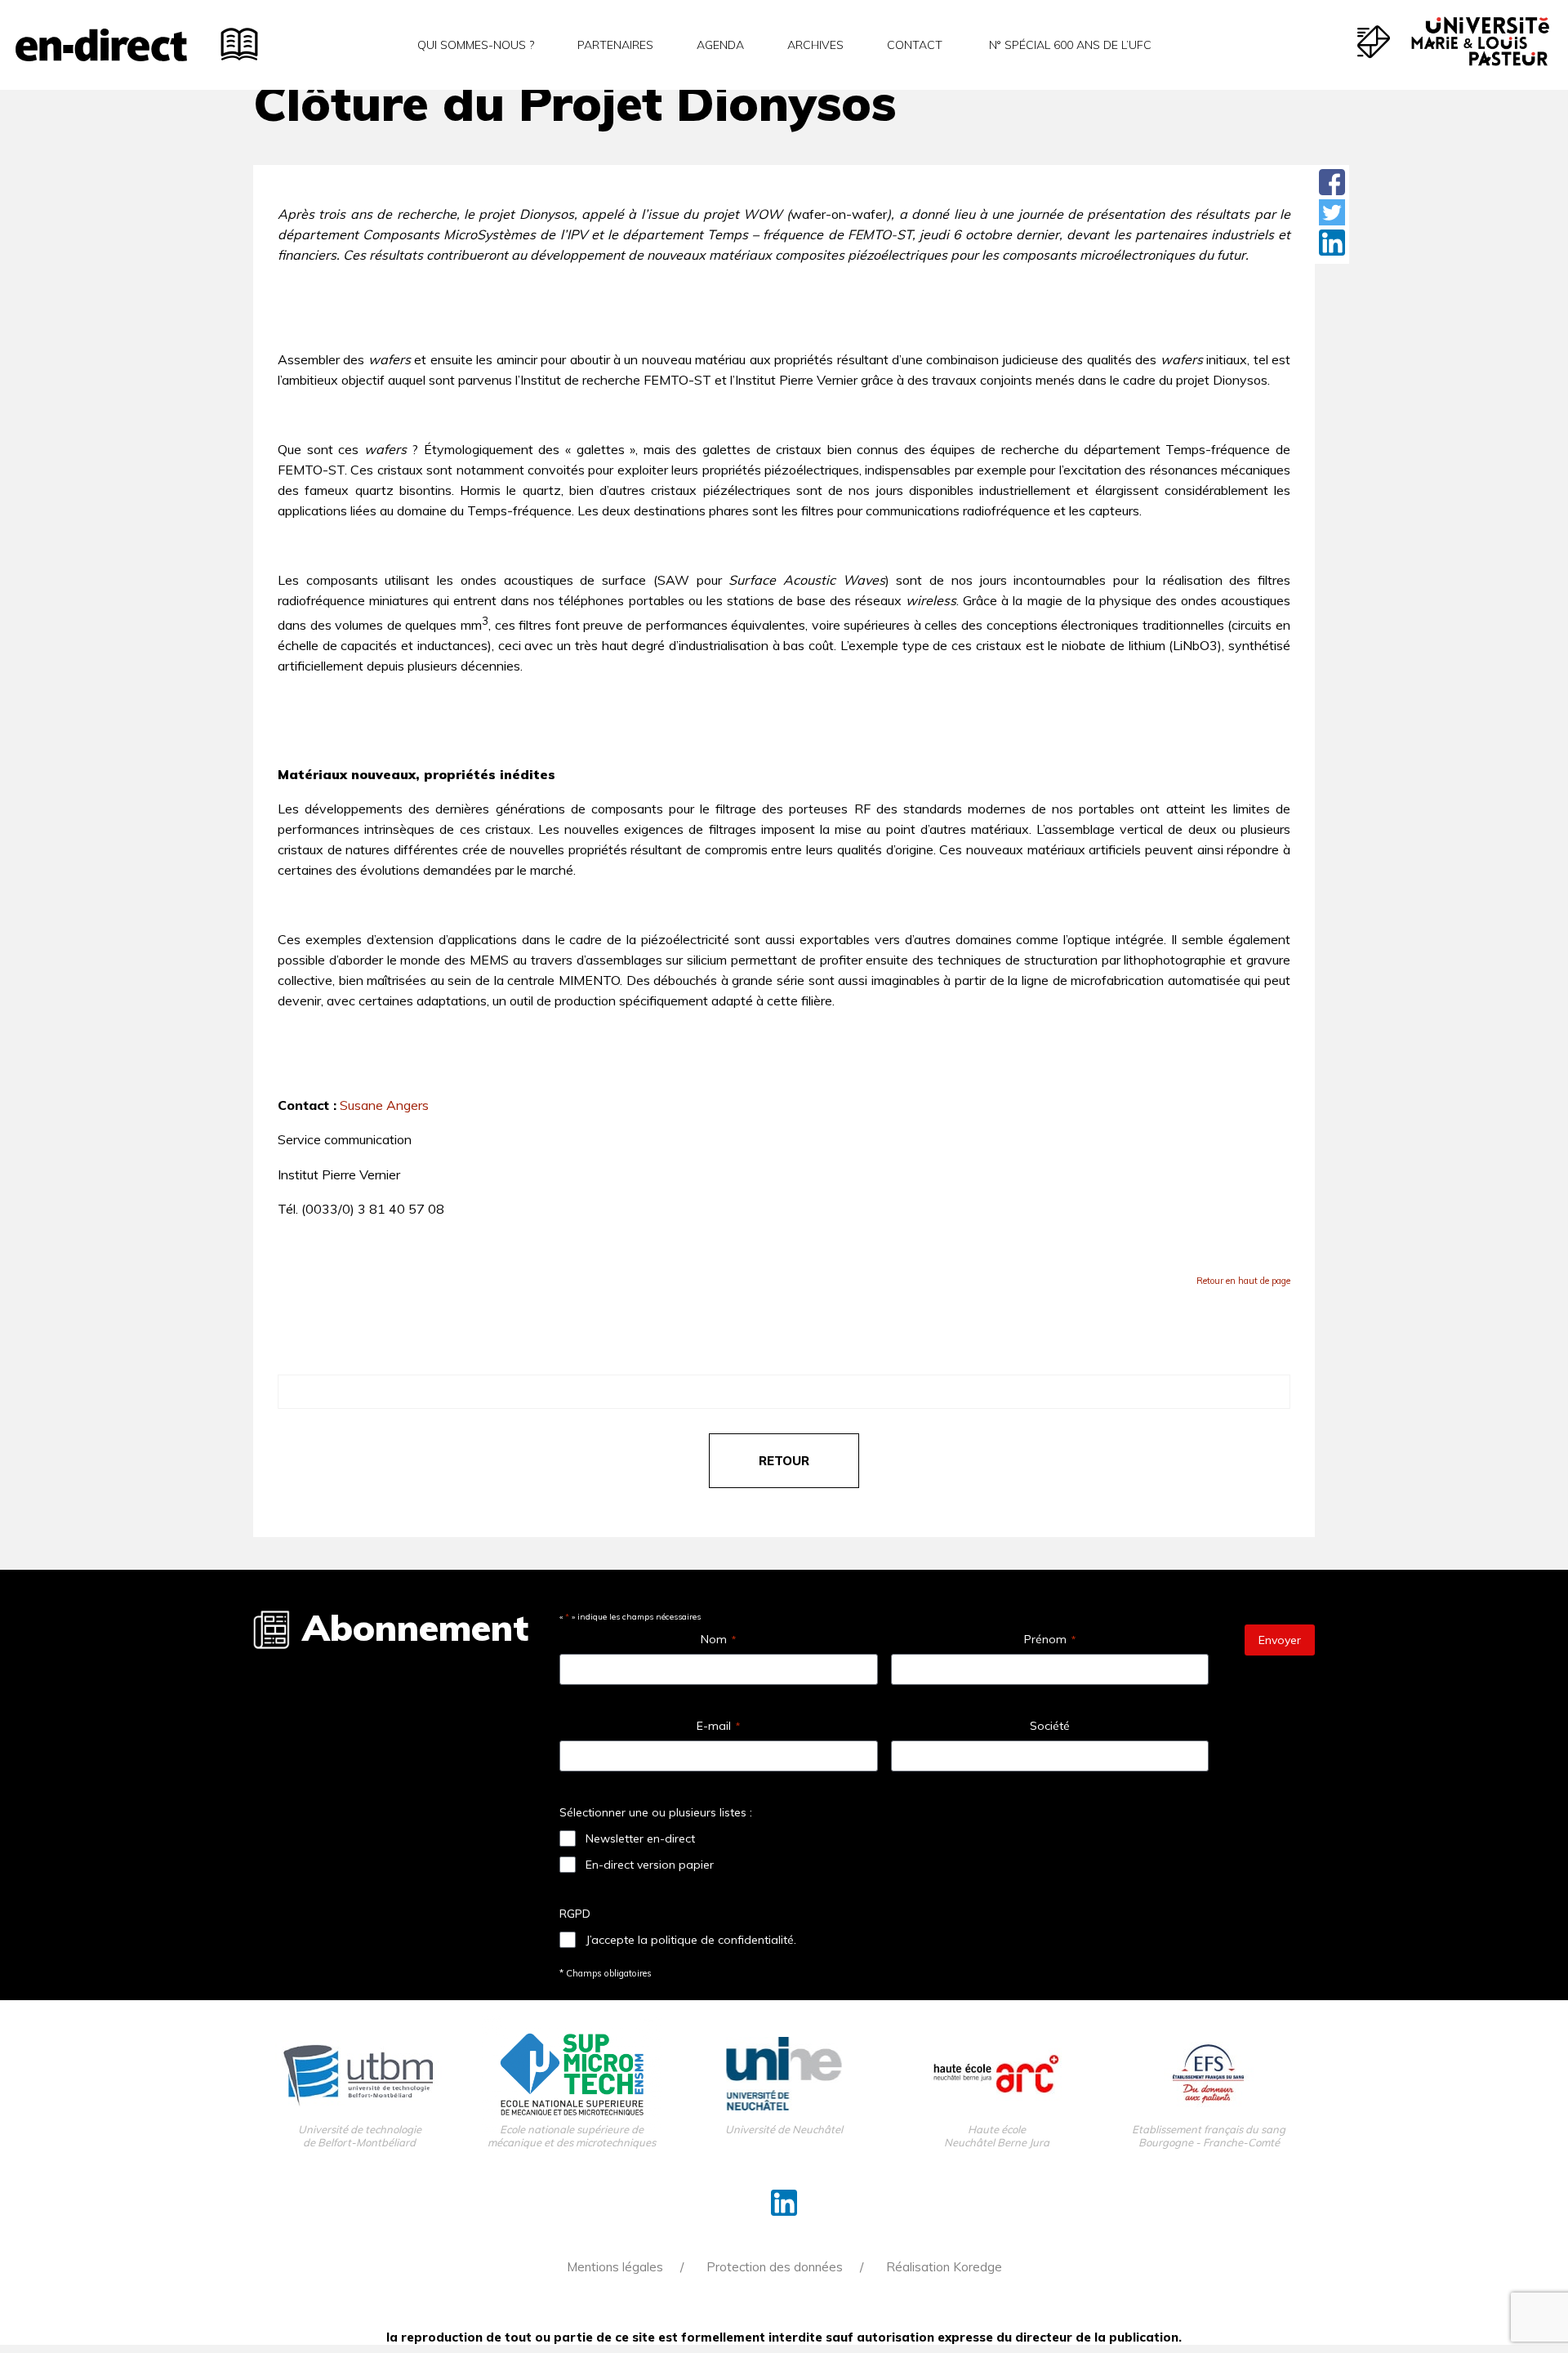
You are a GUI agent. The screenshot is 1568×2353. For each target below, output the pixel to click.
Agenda (720, 45)
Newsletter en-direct (640, 1838)
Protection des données (775, 2267)
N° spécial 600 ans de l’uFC (1069, 45)
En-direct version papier (650, 1865)
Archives (815, 45)
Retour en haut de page (1243, 1281)
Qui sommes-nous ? (476, 45)
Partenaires (615, 45)
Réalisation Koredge (944, 2267)
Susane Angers (384, 1105)
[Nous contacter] (1374, 42)
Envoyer (1280, 1640)
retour (784, 1461)
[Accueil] (101, 45)
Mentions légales (615, 2267)
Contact (915, 45)
